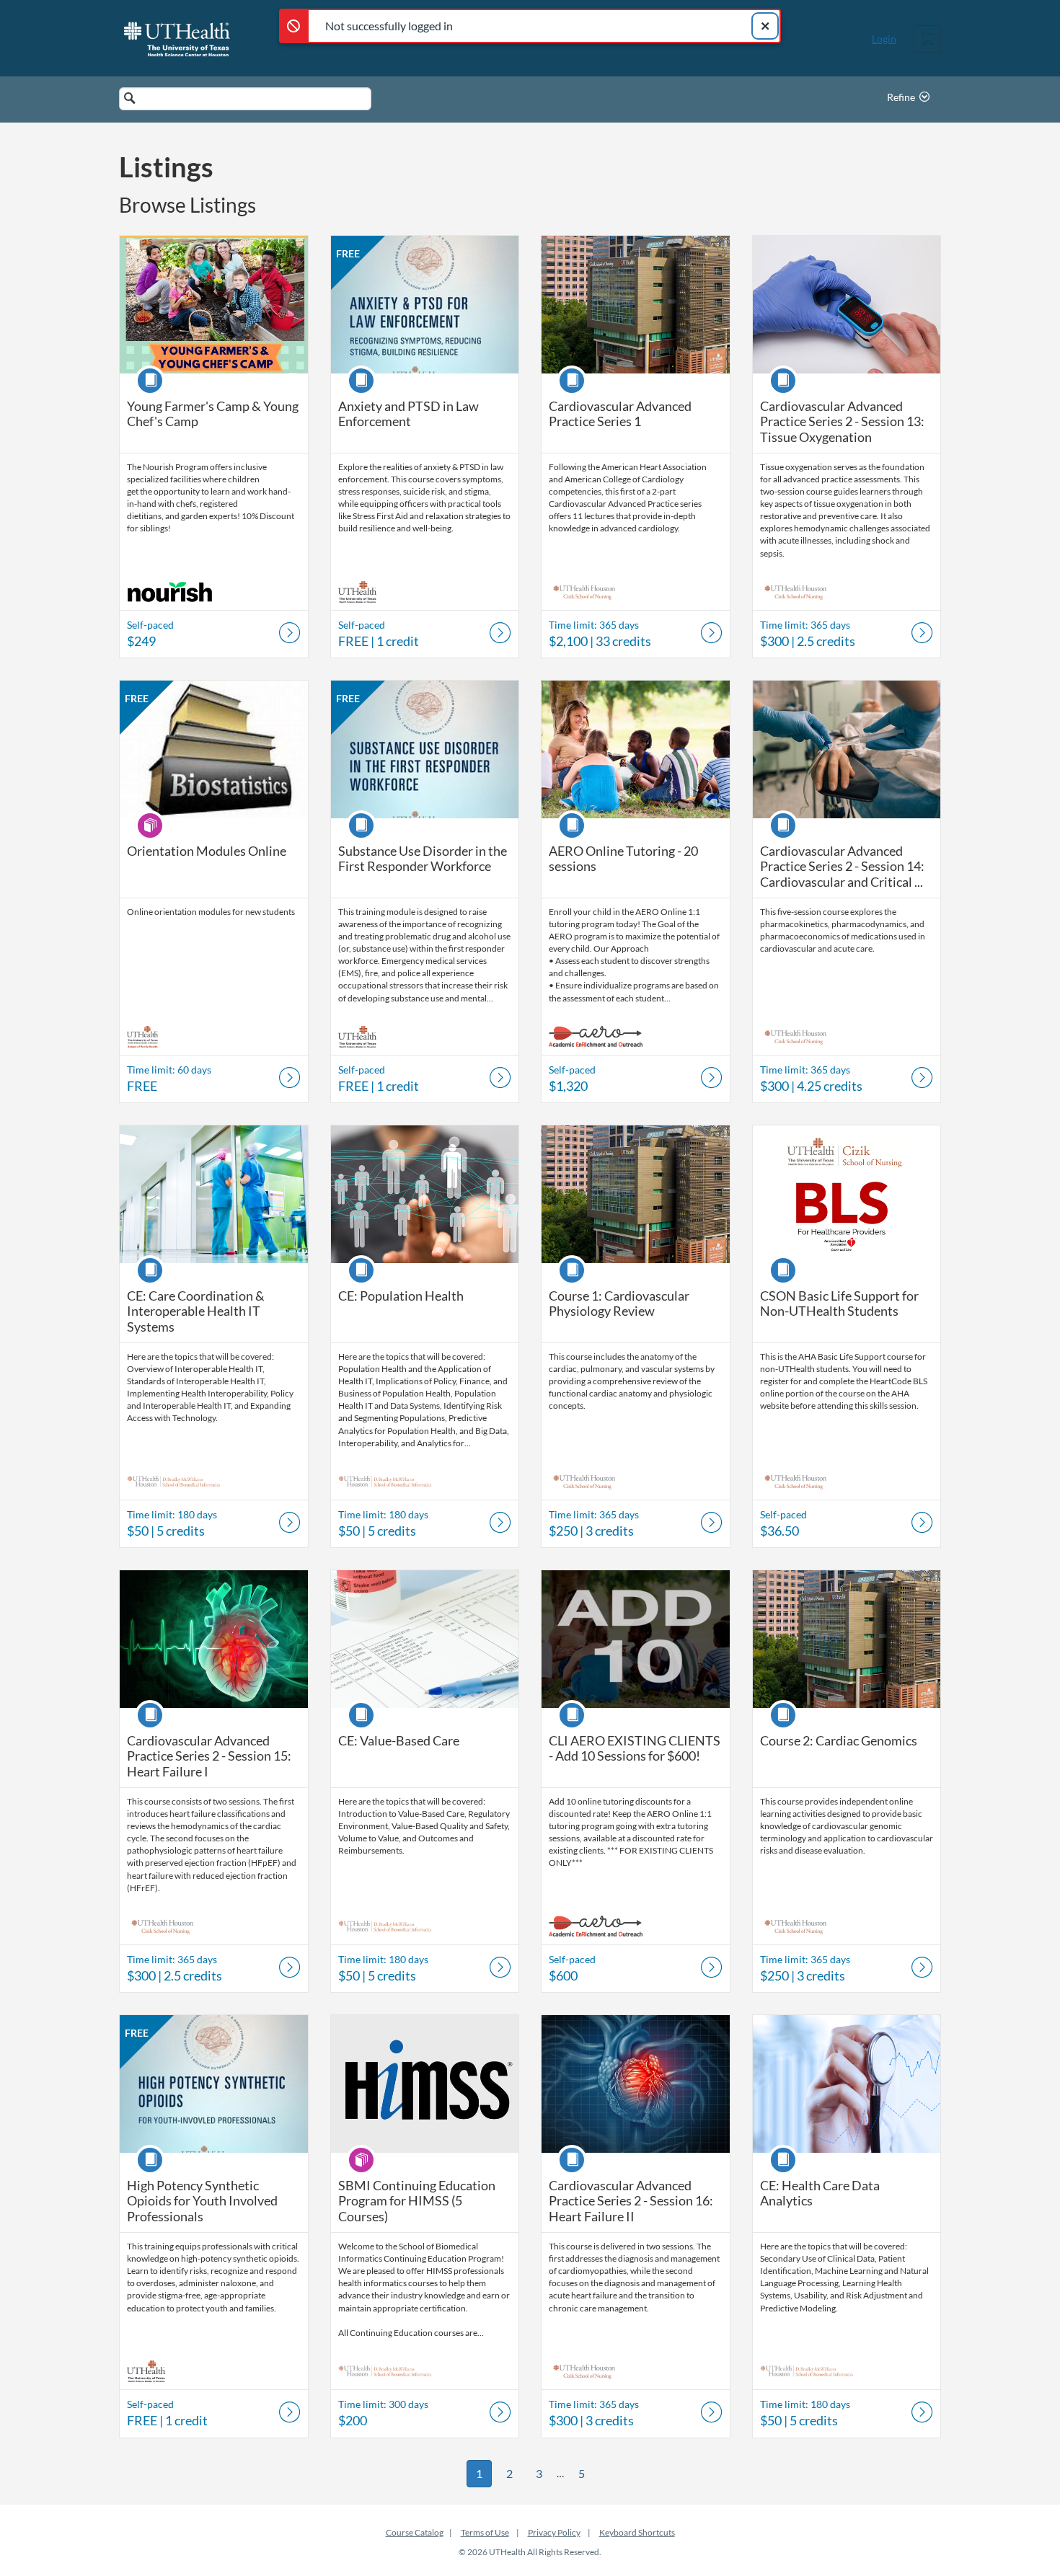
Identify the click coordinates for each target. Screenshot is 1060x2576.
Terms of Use (485, 2532)
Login (884, 39)
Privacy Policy (554, 2532)
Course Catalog (415, 2532)
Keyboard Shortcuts (637, 2532)
